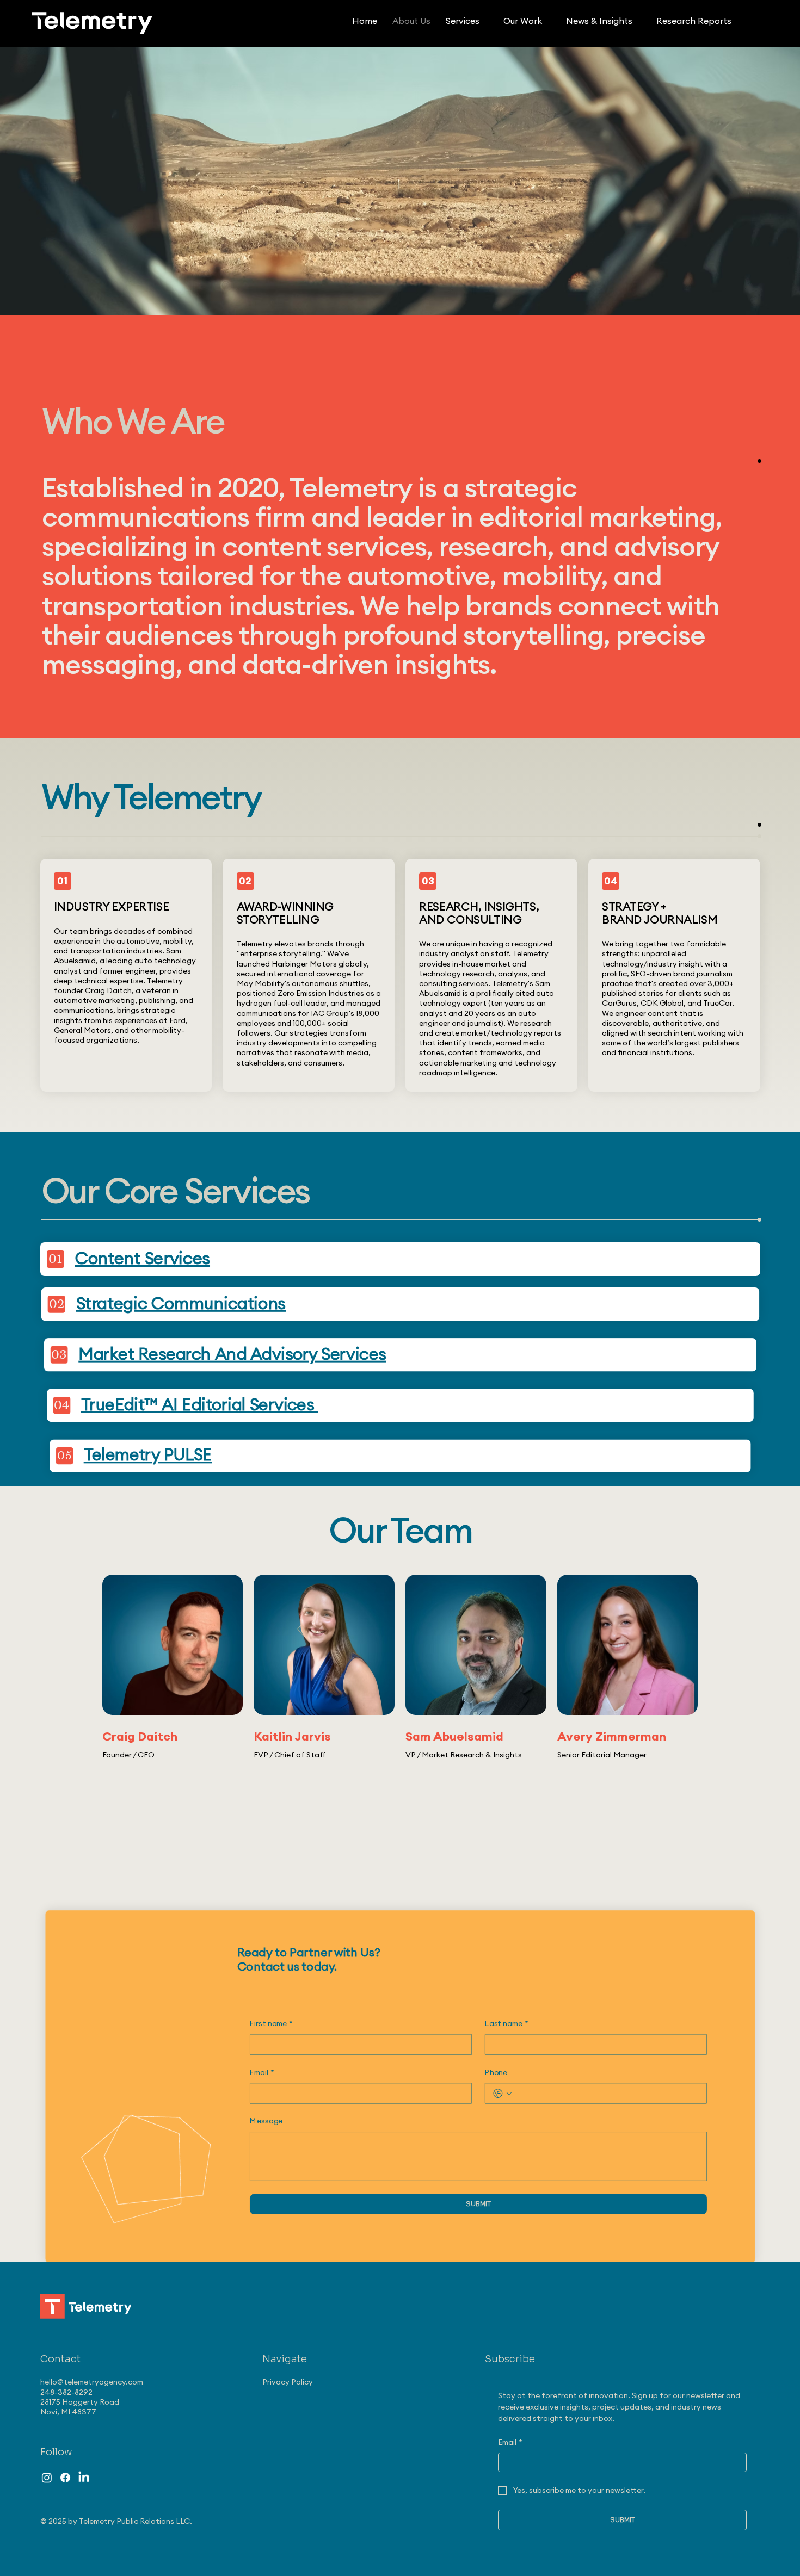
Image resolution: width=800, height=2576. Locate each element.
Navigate (285, 2359)
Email (262, 2073)
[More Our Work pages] (548, 22)
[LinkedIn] (84, 2478)
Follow (56, 2452)
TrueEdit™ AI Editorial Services (199, 1405)
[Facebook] (65, 2478)
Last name (506, 2024)
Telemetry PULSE (147, 1456)
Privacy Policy (288, 2382)
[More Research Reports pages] (737, 22)
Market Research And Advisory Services (232, 1355)
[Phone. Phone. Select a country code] (502, 2094)
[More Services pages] (485, 22)
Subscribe (510, 2359)
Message (266, 2122)
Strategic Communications (181, 1305)
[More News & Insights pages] (638, 22)
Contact (60, 2359)
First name (271, 2024)
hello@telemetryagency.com (92, 2382)
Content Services (143, 1259)
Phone (496, 2073)
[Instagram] (47, 2478)
